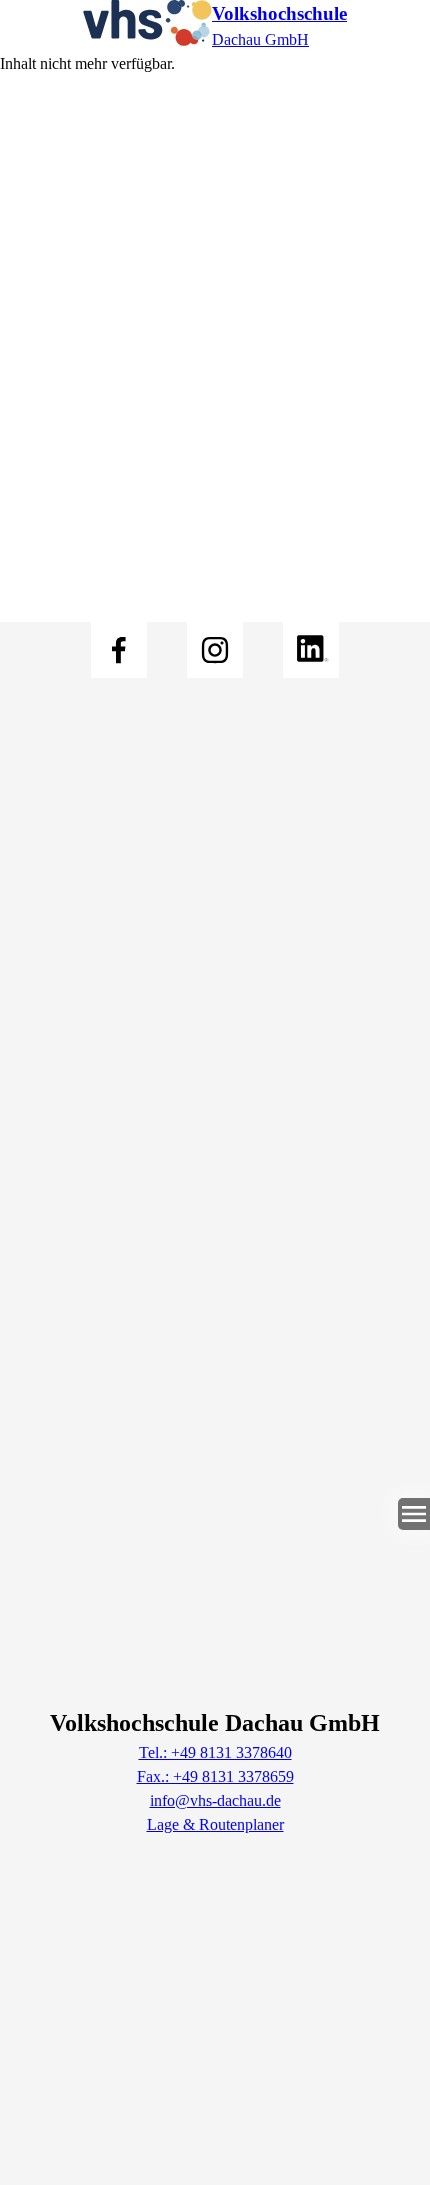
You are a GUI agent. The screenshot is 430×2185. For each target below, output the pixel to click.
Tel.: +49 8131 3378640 (215, 1752)
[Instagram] (215, 650)
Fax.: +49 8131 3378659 (215, 1776)
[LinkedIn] (311, 650)
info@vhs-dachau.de (215, 1800)
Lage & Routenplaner (215, 1824)
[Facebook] (119, 650)
